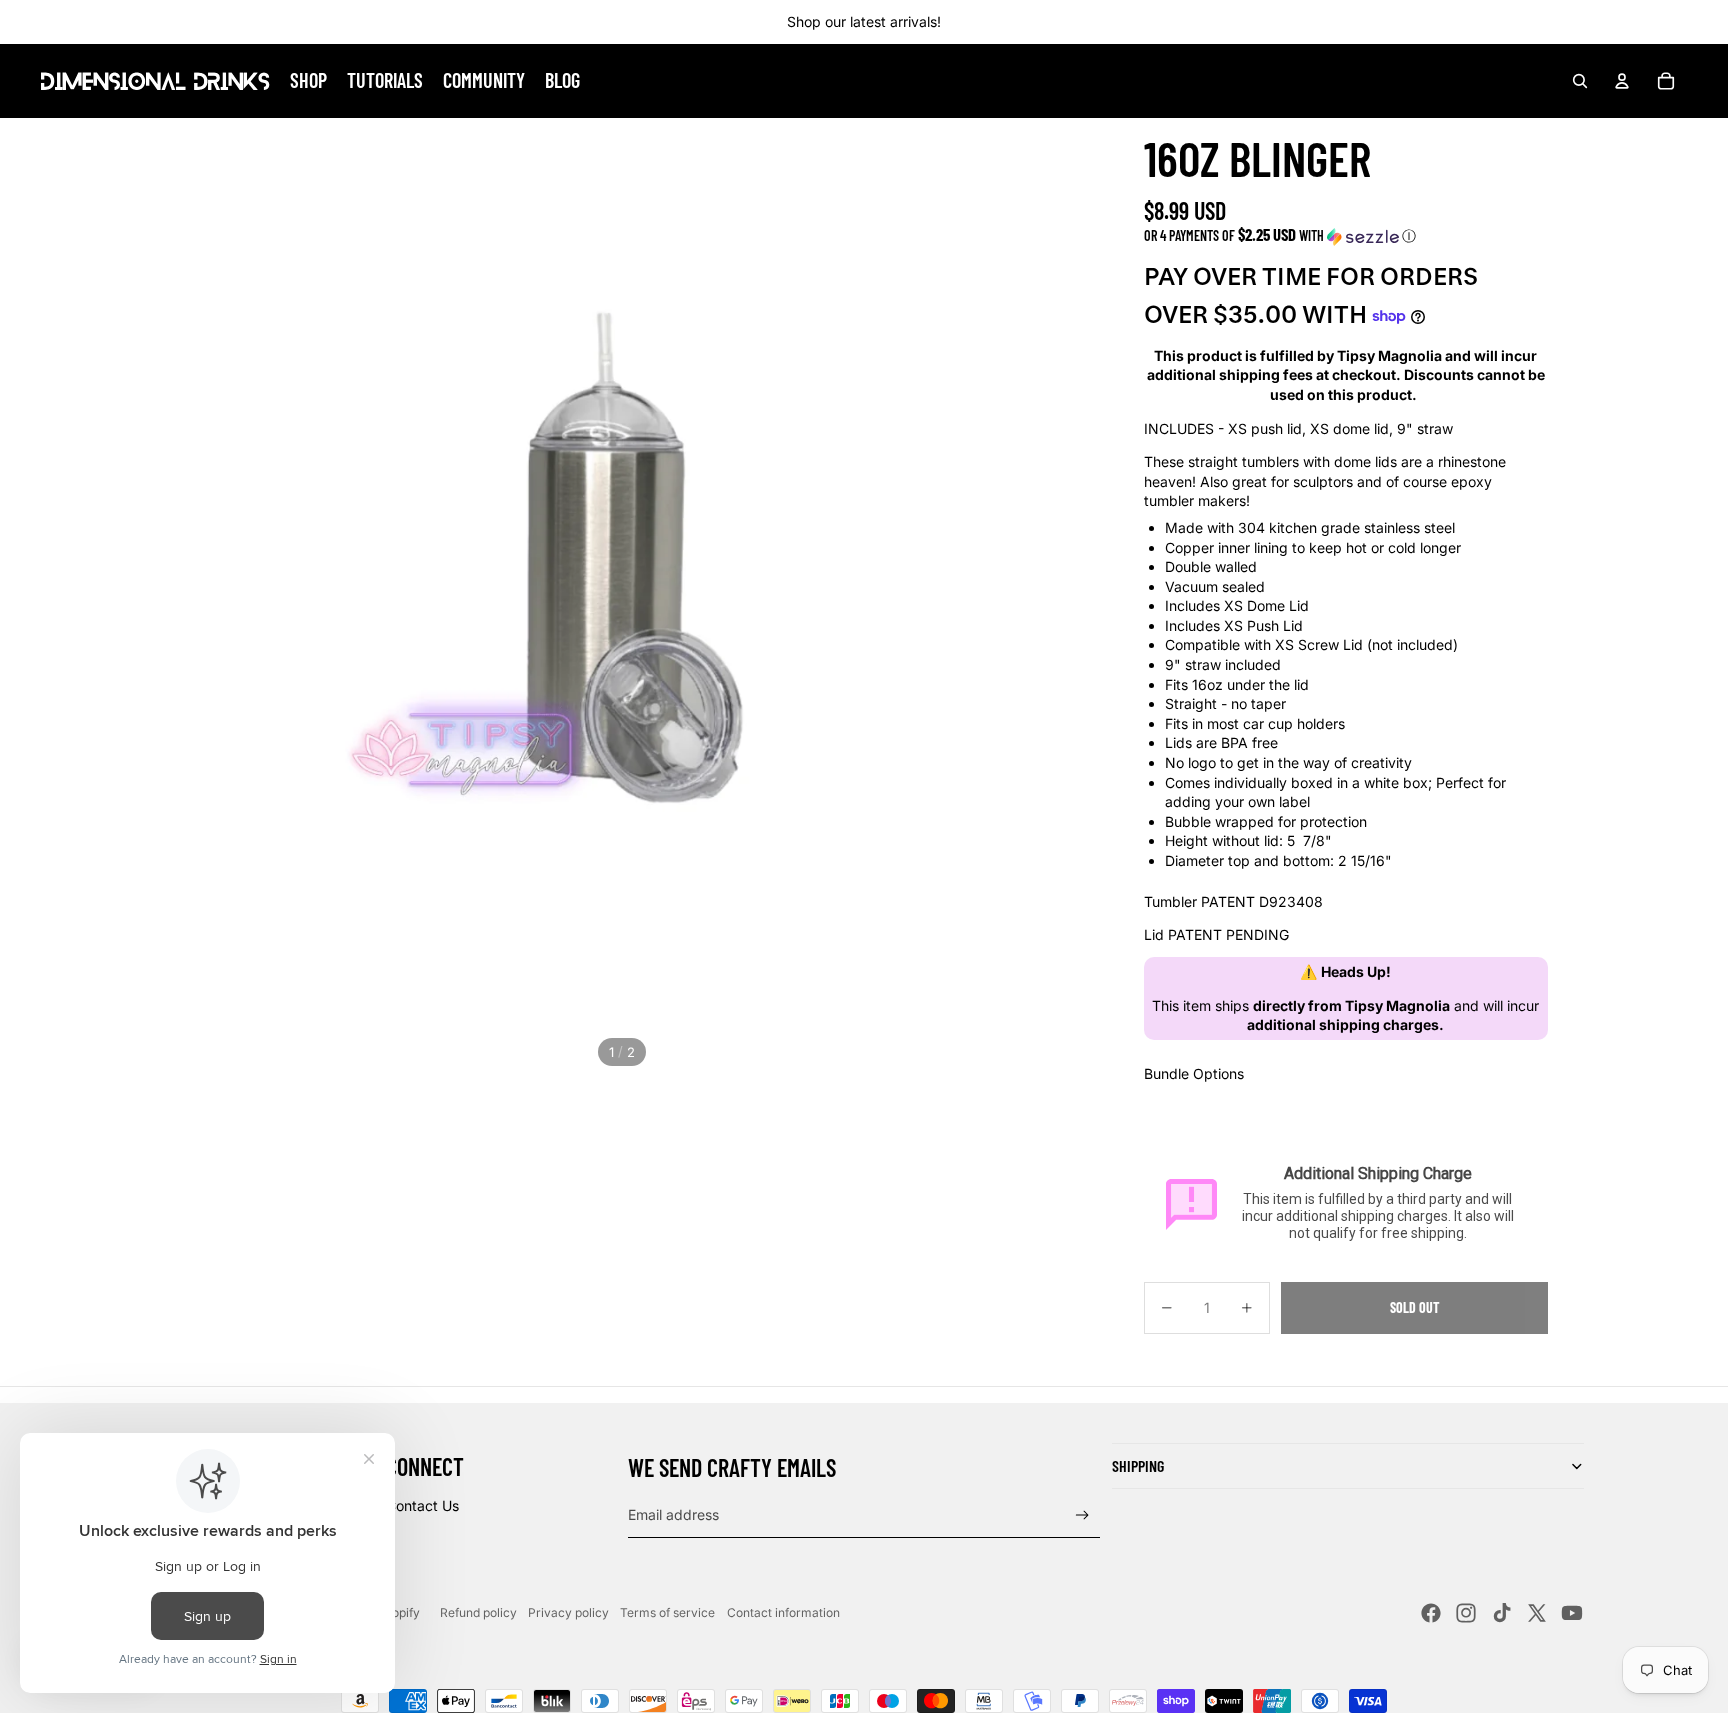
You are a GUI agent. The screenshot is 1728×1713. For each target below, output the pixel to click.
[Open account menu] (1622, 81)
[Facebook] (1431, 1613)
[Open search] (1580, 81)
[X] (1537, 1613)
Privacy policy (568, 1612)
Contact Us (422, 1505)
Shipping (1138, 1465)
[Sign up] (1082, 1515)
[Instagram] (1466, 1613)
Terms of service (667, 1612)
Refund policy (478, 1612)
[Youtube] (1572, 1613)
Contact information (783, 1612)
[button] (1346, 235)
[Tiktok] (1502, 1613)
